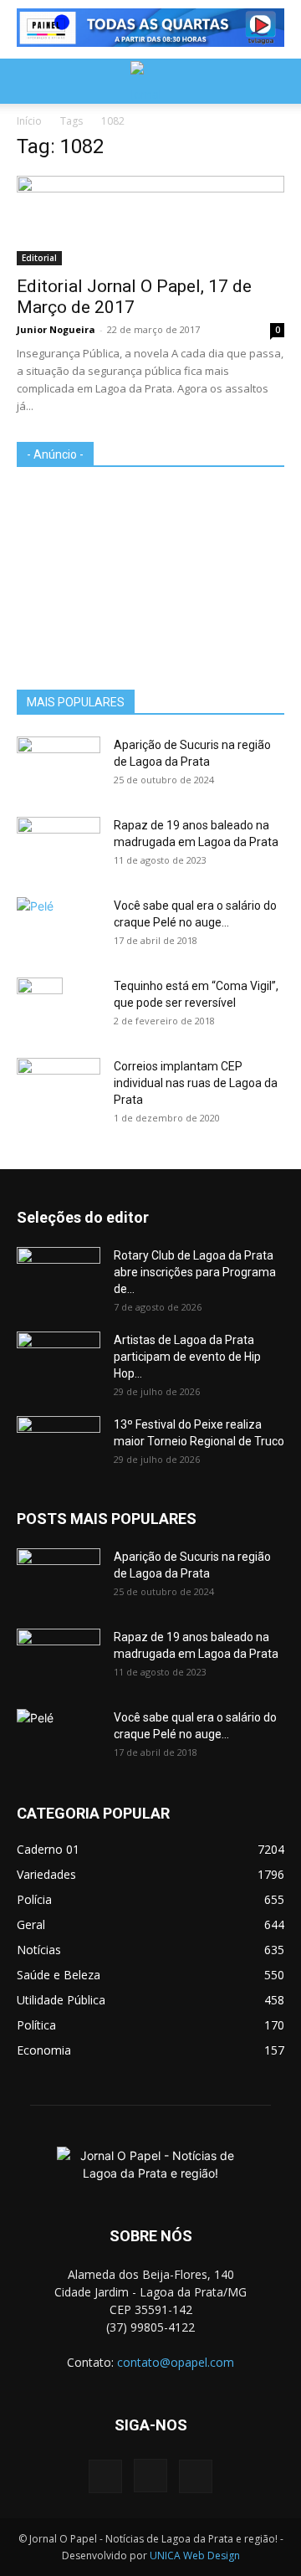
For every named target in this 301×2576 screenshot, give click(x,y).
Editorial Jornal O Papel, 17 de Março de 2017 (134, 297)
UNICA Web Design (195, 2555)
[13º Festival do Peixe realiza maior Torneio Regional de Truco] (59, 1445)
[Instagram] (150, 2476)
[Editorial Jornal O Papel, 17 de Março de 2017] (150, 221)
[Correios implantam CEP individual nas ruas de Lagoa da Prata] (59, 1087)
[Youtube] (196, 2476)
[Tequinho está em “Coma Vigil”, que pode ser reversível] (40, 1007)
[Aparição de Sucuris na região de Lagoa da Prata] (59, 766)
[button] (28, 81)
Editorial (39, 258)
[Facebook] (105, 2476)
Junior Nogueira (56, 329)
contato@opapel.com (176, 2362)
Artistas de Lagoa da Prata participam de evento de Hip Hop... (187, 1357)
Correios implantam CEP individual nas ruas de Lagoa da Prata (196, 1083)
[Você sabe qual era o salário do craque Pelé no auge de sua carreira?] (59, 924)
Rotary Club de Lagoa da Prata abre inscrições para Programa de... (195, 1272)
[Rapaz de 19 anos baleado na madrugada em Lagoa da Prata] (59, 846)
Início (29, 121)
